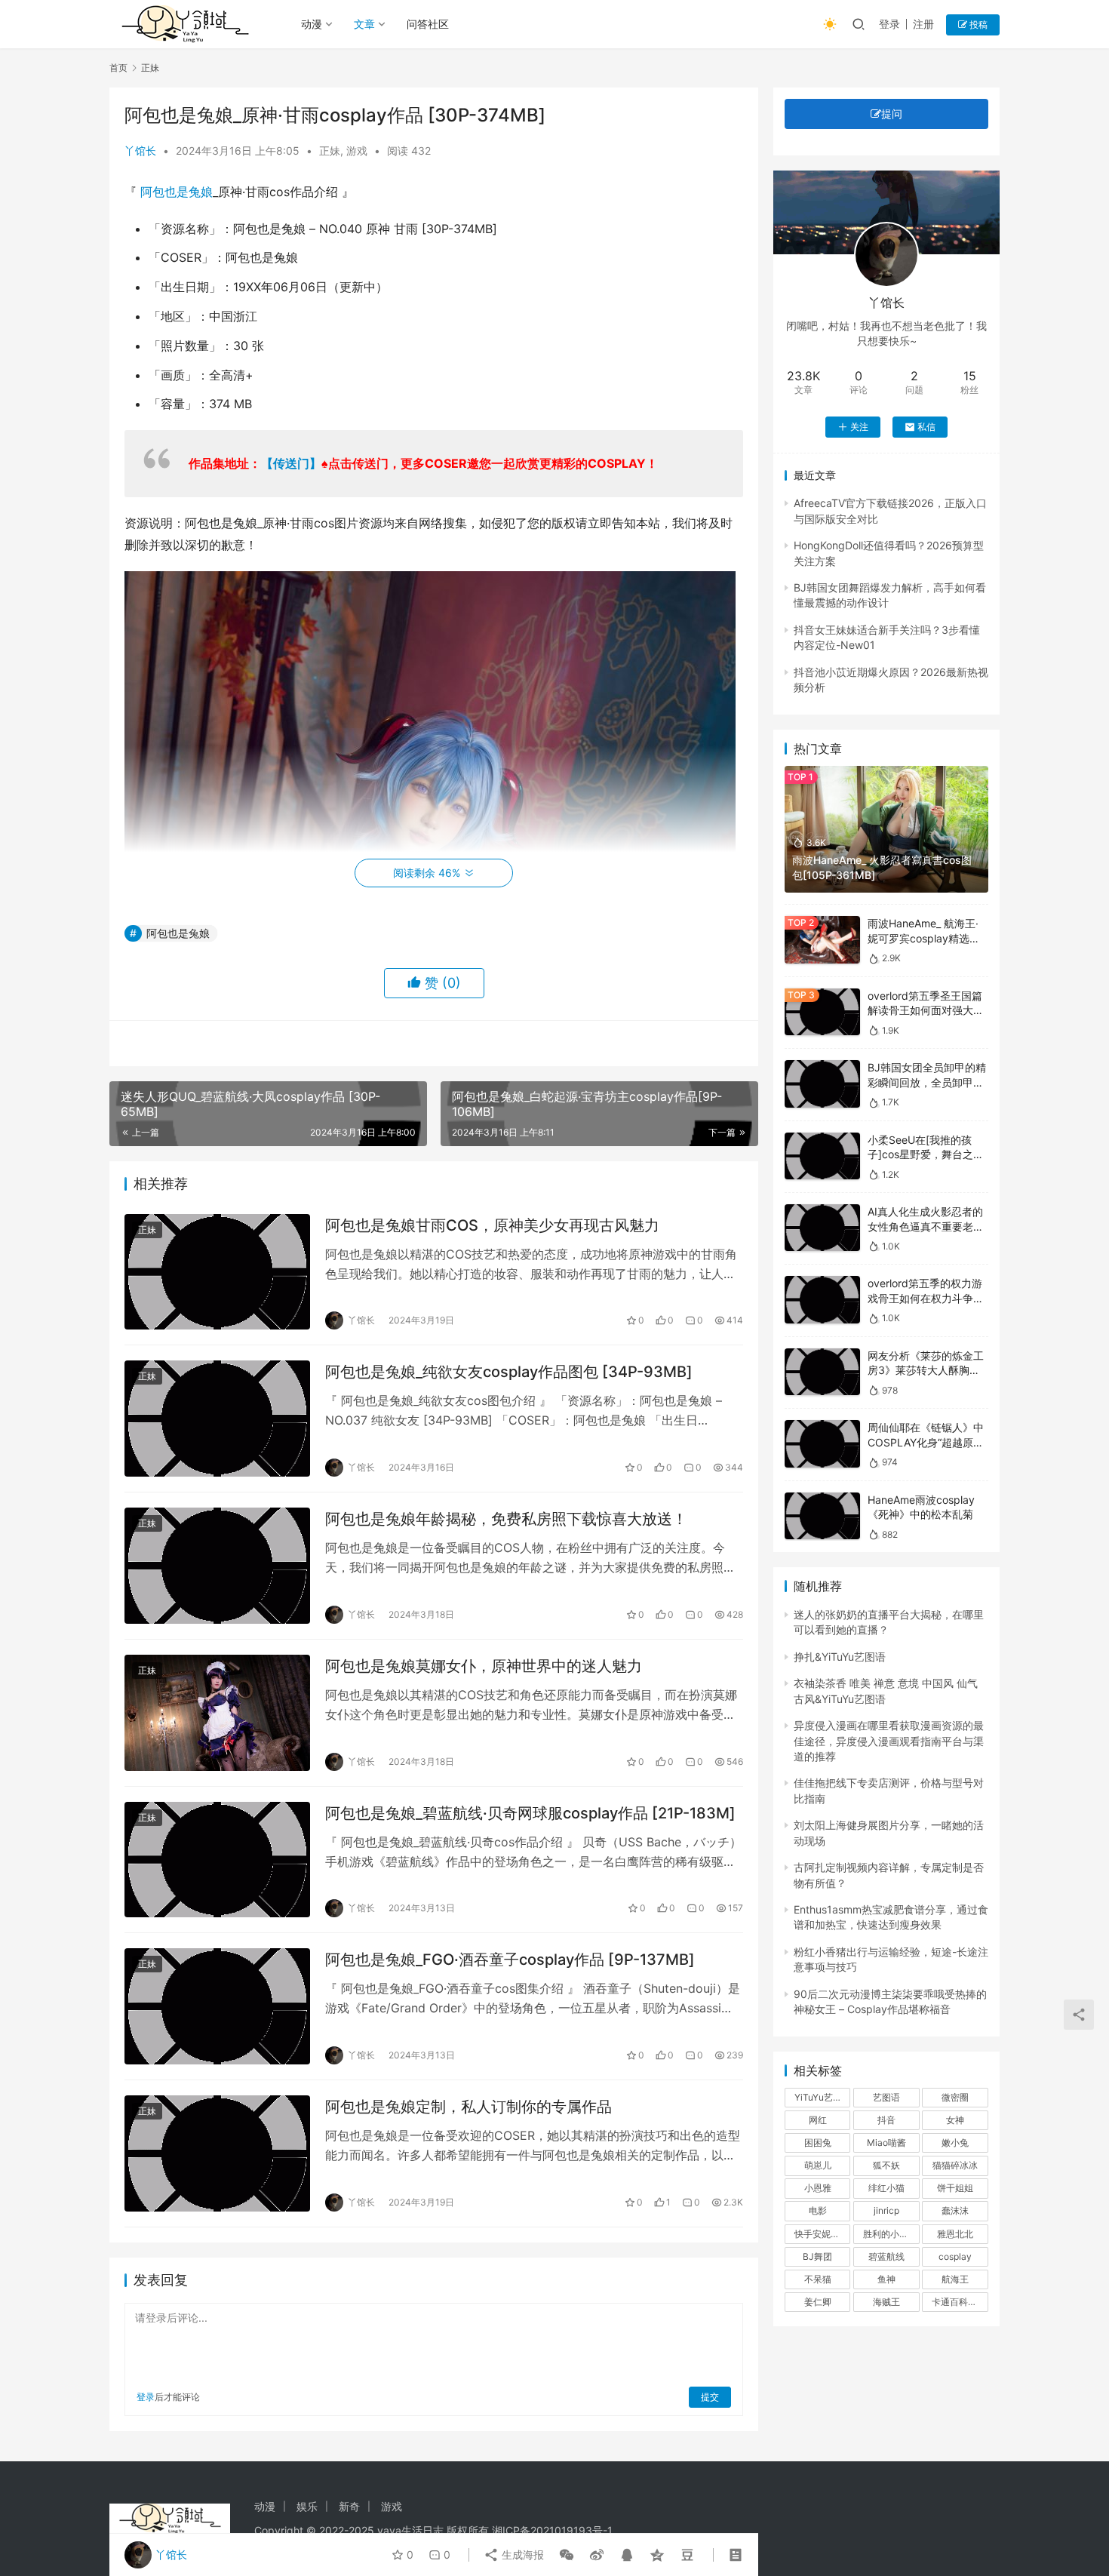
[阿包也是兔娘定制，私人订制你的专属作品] (217, 2153)
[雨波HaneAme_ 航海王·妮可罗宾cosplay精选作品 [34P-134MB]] (822, 940)
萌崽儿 (818, 2165)
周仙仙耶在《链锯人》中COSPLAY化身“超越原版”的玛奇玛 (928, 1442)
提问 (892, 114)
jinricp (886, 2210)
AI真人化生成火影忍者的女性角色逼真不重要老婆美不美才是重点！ (926, 1226)
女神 (955, 2120)
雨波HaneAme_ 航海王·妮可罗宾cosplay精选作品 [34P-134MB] (924, 938)
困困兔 (818, 2143)
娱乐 (307, 2506)
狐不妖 (886, 2165)
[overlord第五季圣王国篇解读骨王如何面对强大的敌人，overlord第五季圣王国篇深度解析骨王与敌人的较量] (822, 1012)
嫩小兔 (955, 2143)
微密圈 (955, 2097)
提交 (710, 2397)
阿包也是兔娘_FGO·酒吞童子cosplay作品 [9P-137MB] (510, 1960)
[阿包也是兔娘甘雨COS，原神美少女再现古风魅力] (217, 1272)
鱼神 (886, 2279)
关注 (859, 427)
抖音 (886, 2120)
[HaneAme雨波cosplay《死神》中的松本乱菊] (822, 1516)
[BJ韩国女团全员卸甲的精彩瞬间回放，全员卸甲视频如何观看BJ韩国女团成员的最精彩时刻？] (822, 1084)
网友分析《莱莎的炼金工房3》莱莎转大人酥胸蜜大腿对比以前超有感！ (926, 1370)
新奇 (349, 2506)
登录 (889, 24)
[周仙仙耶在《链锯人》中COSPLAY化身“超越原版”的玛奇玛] (822, 1444)
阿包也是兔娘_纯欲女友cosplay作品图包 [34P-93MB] (509, 1372)
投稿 (977, 25)
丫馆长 (140, 151)
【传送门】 (291, 463)
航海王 (955, 2279)
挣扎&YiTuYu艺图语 (840, 1657)
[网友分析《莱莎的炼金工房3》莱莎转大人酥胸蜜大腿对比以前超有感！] (822, 1372)
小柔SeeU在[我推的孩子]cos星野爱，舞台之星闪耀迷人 (926, 1154)
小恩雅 (818, 2188)
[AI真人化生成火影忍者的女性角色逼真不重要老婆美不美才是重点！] (822, 1228)
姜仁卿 (818, 2302)
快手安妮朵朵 (822, 2234)
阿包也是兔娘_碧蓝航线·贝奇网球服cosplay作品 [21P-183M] (530, 1813)
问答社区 (428, 24)
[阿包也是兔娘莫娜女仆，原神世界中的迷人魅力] (217, 1713)
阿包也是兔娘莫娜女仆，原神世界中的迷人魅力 (484, 1666)
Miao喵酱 (886, 2143)
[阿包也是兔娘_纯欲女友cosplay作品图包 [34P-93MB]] (217, 1419)
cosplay (955, 2256)
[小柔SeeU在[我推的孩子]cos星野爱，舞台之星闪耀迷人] (822, 1156)
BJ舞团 (817, 2256)
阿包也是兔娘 (177, 192)
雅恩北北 (955, 2234)
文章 (364, 24)
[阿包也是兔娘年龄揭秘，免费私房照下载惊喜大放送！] (217, 1566)
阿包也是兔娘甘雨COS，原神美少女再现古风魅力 (492, 1225)
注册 (923, 24)
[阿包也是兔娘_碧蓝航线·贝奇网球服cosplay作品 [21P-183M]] (217, 1860)
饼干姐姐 (955, 2188)
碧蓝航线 (886, 2256)
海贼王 (886, 2302)
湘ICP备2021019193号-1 (552, 2530)
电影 (818, 2210)
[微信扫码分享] (567, 2555)
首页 (118, 68)
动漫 (312, 24)
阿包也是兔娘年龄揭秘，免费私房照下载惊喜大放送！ (506, 1519)
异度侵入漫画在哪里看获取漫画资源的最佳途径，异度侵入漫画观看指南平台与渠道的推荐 (889, 1741)
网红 (818, 2120)
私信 (926, 427)
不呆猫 (818, 2279)
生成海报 (521, 2554)
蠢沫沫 (955, 2210)
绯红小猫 (886, 2188)
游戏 (357, 151)
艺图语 (886, 2097)
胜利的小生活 (890, 2234)
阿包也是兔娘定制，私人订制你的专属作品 (468, 2107)
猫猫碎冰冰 (955, 2165)
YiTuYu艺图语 (822, 2097)
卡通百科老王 (959, 2302)
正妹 (330, 151)
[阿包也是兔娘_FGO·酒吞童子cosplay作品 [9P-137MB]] (217, 2006)
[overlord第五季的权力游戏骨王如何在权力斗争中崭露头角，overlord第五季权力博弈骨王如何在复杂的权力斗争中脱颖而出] (822, 1300)
